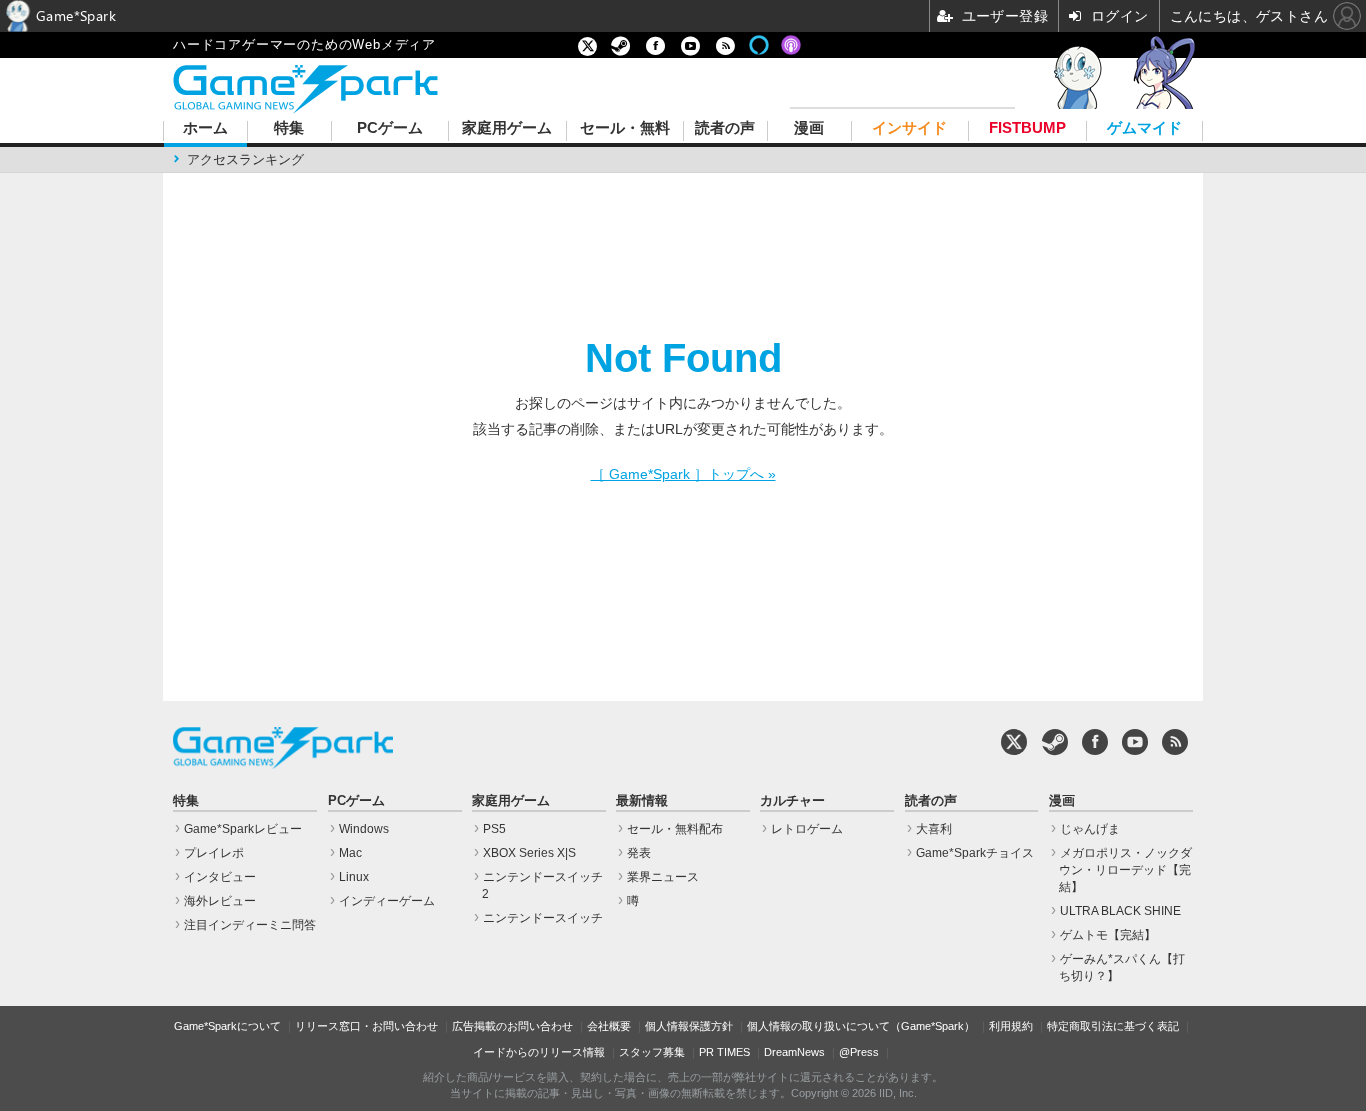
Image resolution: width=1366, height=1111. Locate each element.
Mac (350, 853)
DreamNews (794, 1052)
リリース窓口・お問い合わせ (366, 1026)
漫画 (809, 128)
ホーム (205, 128)
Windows (364, 829)
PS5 (494, 829)
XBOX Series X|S (529, 853)
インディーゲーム (387, 901)
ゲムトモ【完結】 (1108, 935)
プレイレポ (214, 853)
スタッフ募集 (652, 1052)
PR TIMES (724, 1052)
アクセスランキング (245, 159)
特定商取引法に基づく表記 (1113, 1026)
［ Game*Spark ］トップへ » (683, 474)
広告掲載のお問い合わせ (512, 1026)
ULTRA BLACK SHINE (1120, 911)
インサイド (909, 128)
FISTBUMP (1027, 128)
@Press (859, 1052)
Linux (354, 877)
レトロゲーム (807, 829)
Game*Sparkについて (227, 1026)
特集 (289, 128)
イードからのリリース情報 (539, 1052)
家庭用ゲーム (507, 128)
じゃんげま (1090, 829)
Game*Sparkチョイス (975, 853)
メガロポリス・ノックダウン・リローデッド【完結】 (1125, 870)
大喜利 (934, 829)
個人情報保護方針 (689, 1026)
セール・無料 (625, 128)
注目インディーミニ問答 (250, 925)
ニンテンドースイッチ (543, 918)
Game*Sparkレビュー (243, 829)
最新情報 (642, 801)
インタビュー (220, 877)
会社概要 (609, 1026)
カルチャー (792, 801)
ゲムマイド (1144, 128)
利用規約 (1011, 1026)
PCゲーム (390, 128)
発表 (639, 853)
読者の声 (725, 128)
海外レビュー (220, 901)
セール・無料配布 (675, 829)
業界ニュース (663, 877)
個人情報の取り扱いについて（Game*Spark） (861, 1026)
